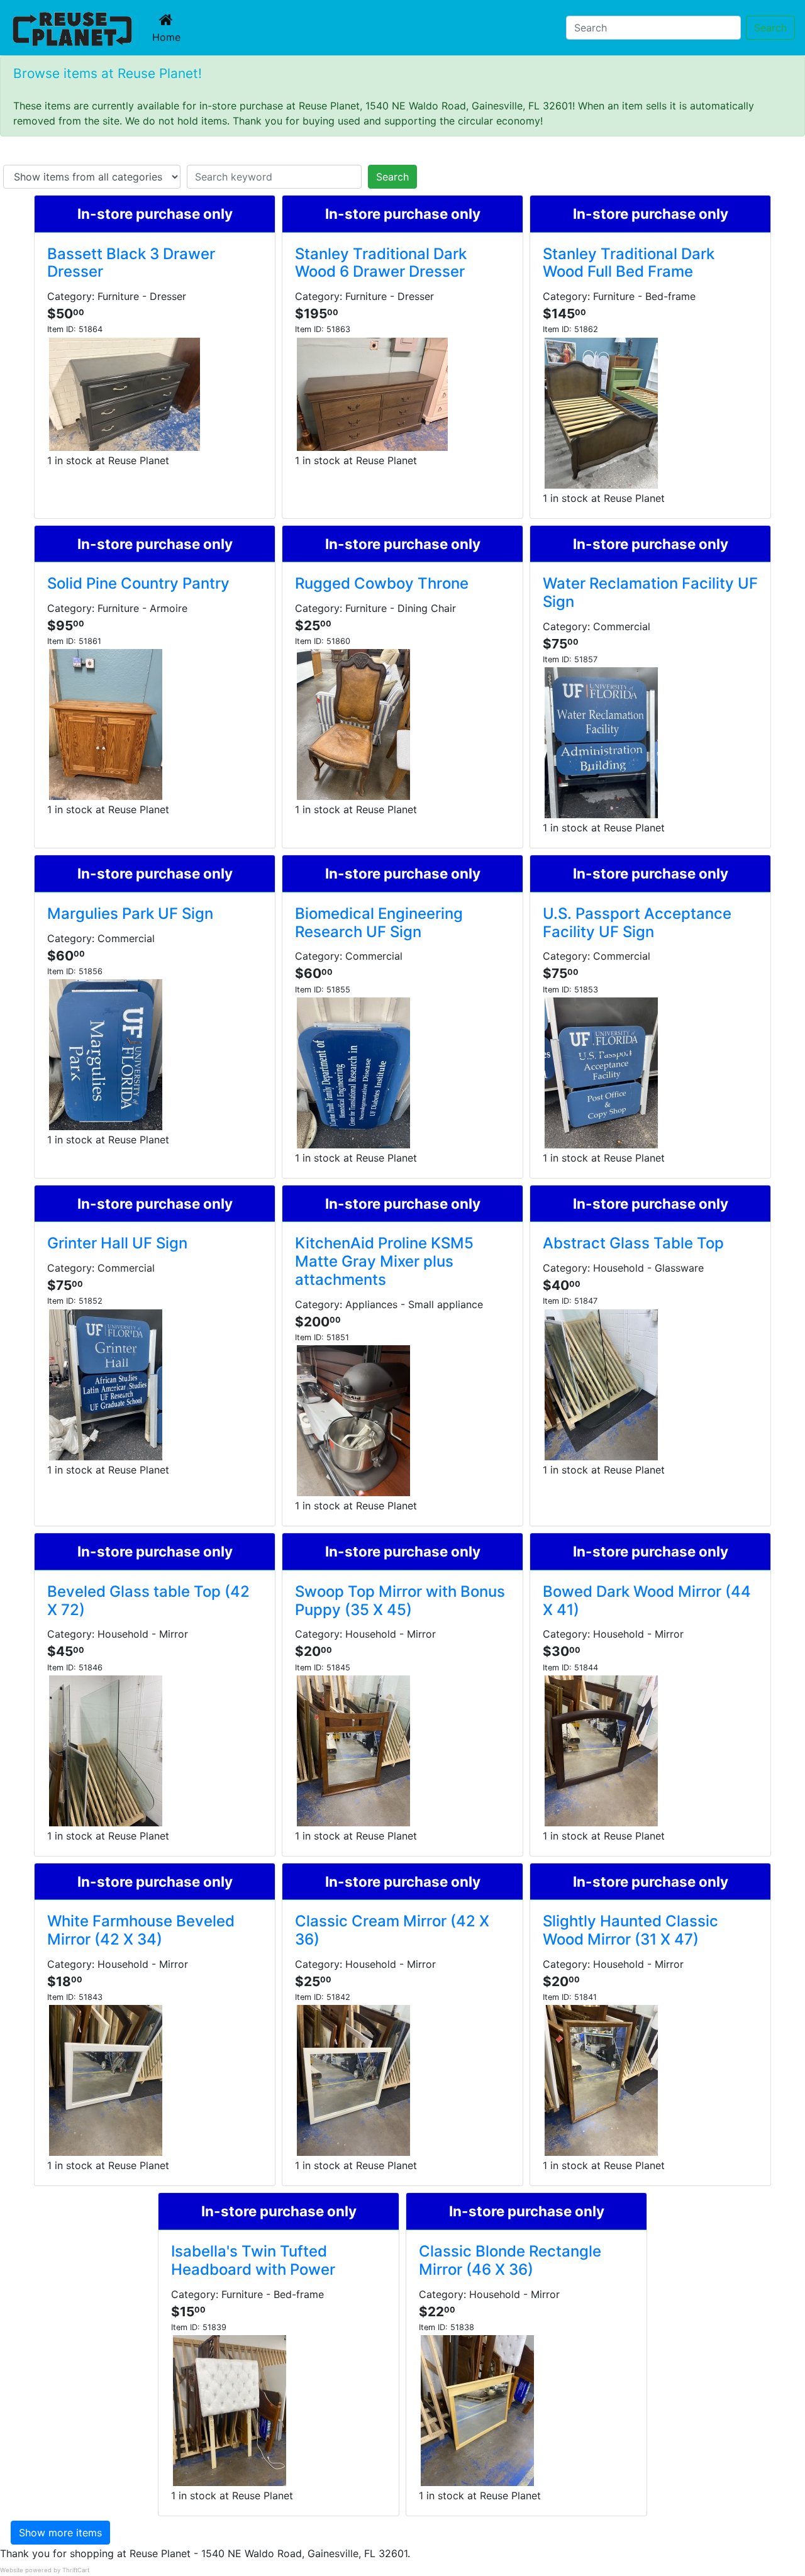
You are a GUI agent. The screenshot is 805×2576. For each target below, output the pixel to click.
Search (770, 28)
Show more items (60, 2533)
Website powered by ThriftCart (45, 2570)
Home (169, 37)
